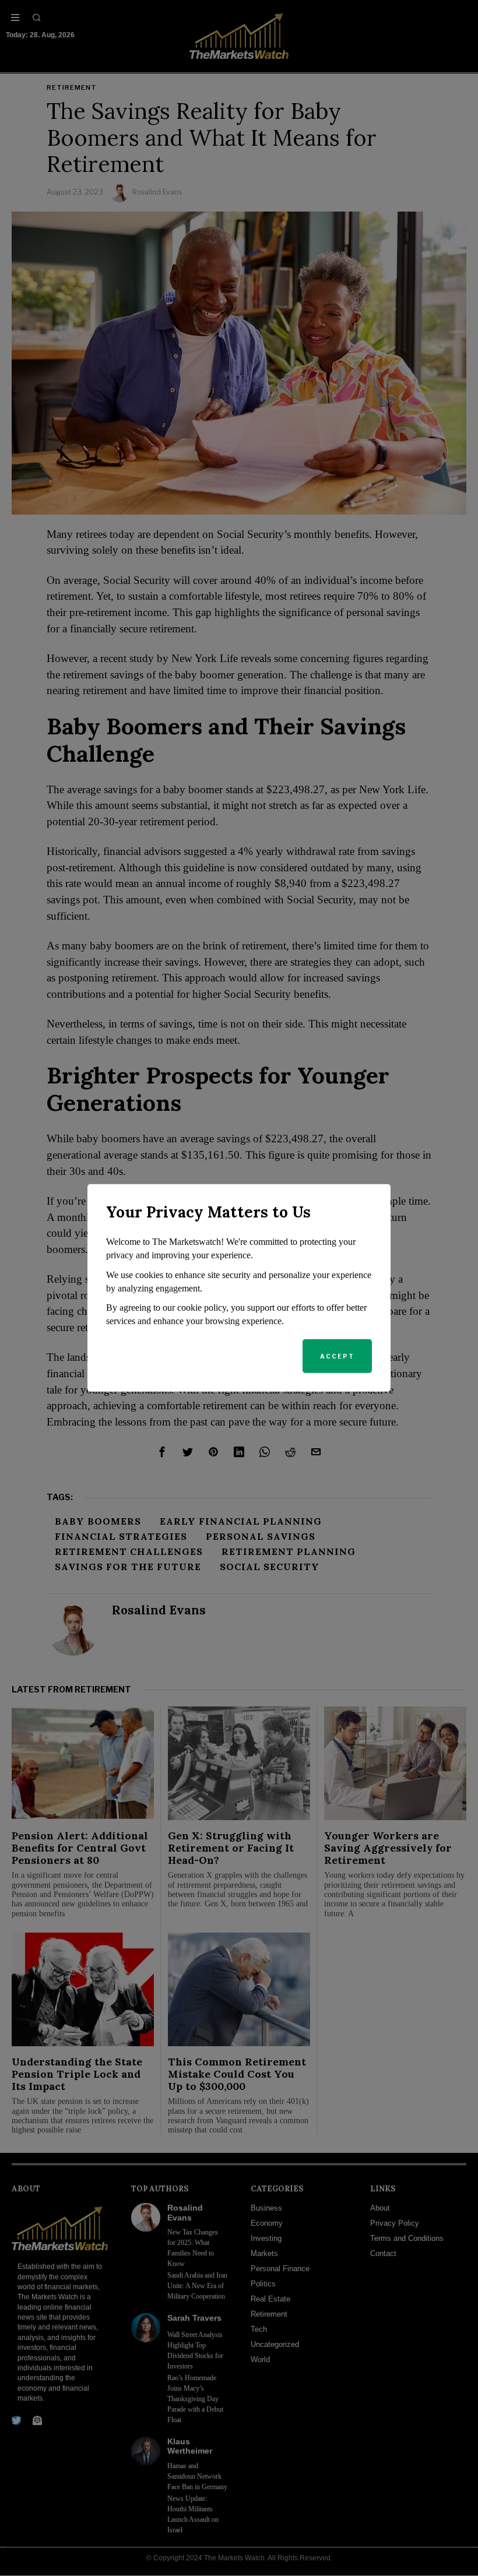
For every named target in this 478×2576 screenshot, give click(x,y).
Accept (337, 1356)
